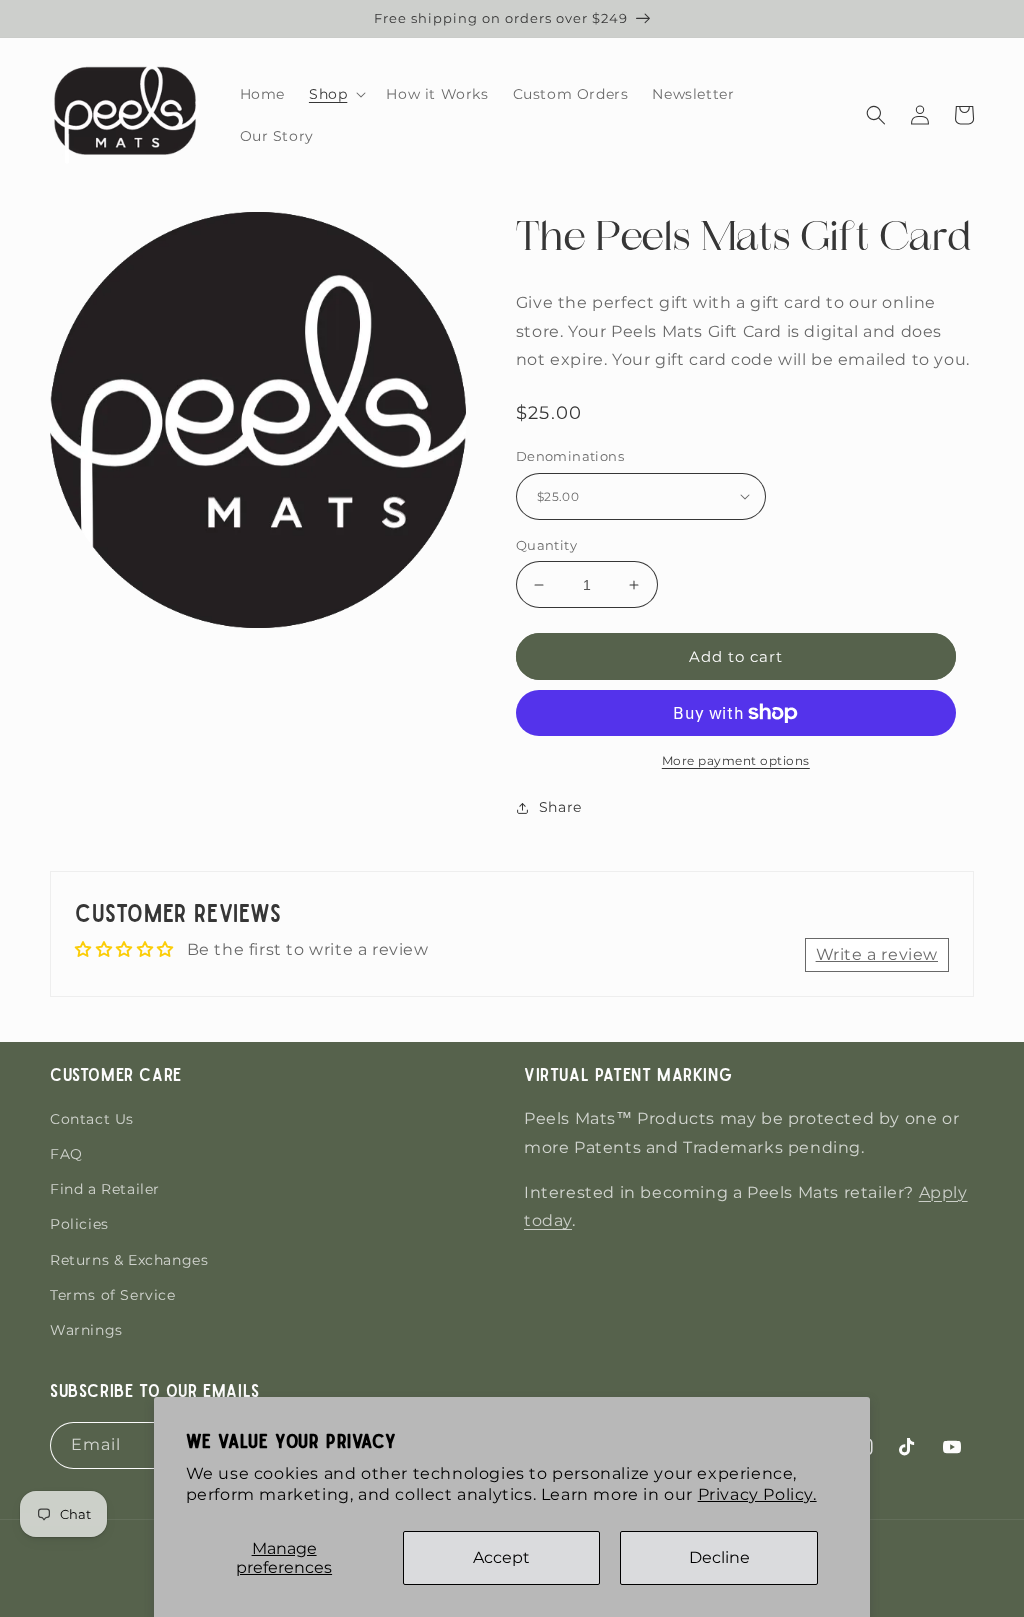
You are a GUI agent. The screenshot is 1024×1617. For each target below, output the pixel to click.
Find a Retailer (105, 1189)
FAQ (66, 1154)
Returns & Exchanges (129, 1260)
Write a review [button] (877, 954)
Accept (501, 1557)
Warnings (86, 1330)
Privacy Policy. (757, 1494)
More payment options (736, 760)
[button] (335, 94)
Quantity (546, 545)
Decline (719, 1557)
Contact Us (92, 1119)
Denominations (570, 456)
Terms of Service (113, 1295)
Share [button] (560, 807)
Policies (79, 1224)
